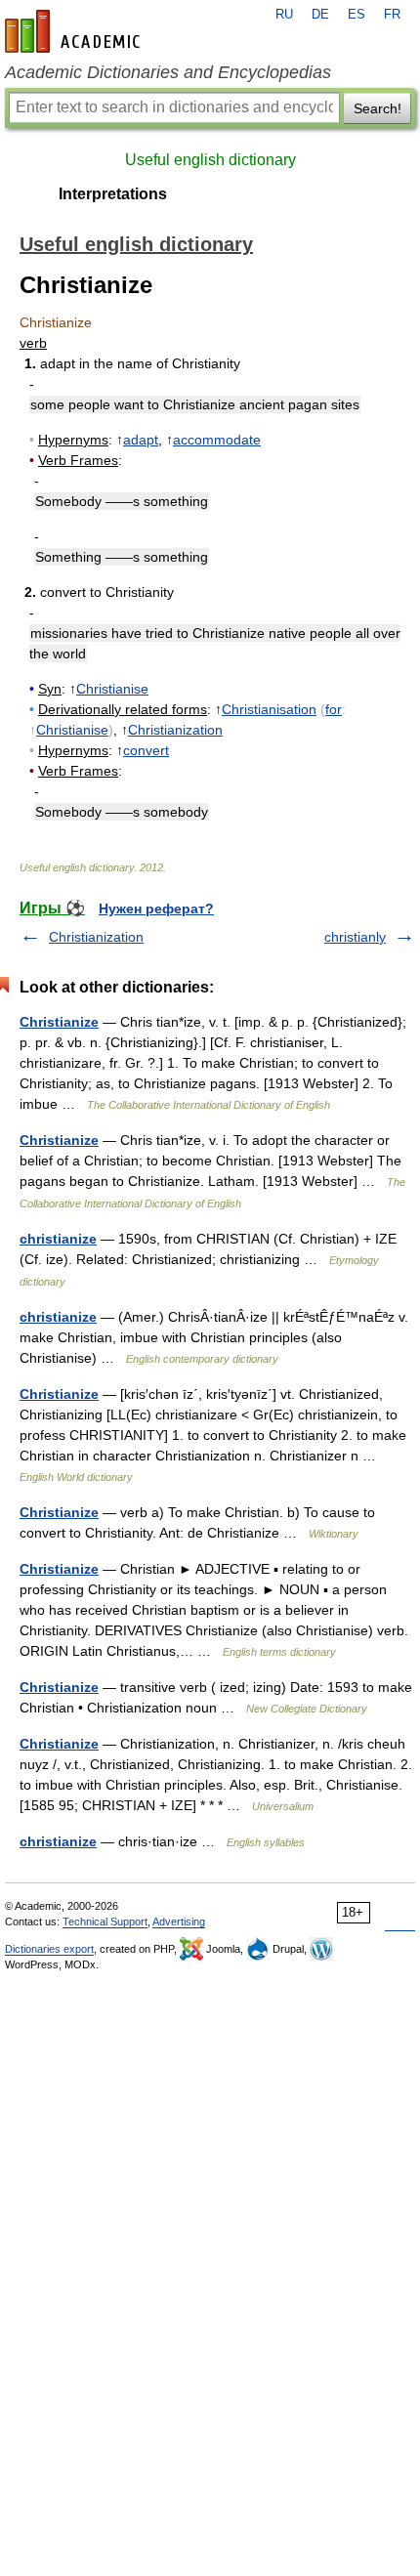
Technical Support (105, 1921)
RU (284, 15)
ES (357, 15)
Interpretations (113, 194)
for (334, 709)
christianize (58, 1239)
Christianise (112, 689)
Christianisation (269, 709)
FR (392, 15)
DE (320, 15)
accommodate (217, 440)
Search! (378, 108)
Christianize (59, 1022)
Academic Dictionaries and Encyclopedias (168, 72)
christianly (355, 937)
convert (146, 750)
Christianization (175, 730)
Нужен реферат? (156, 908)
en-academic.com (75, 31)
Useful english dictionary (210, 160)
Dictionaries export (49, 1949)
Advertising (179, 1921)
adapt (141, 440)
